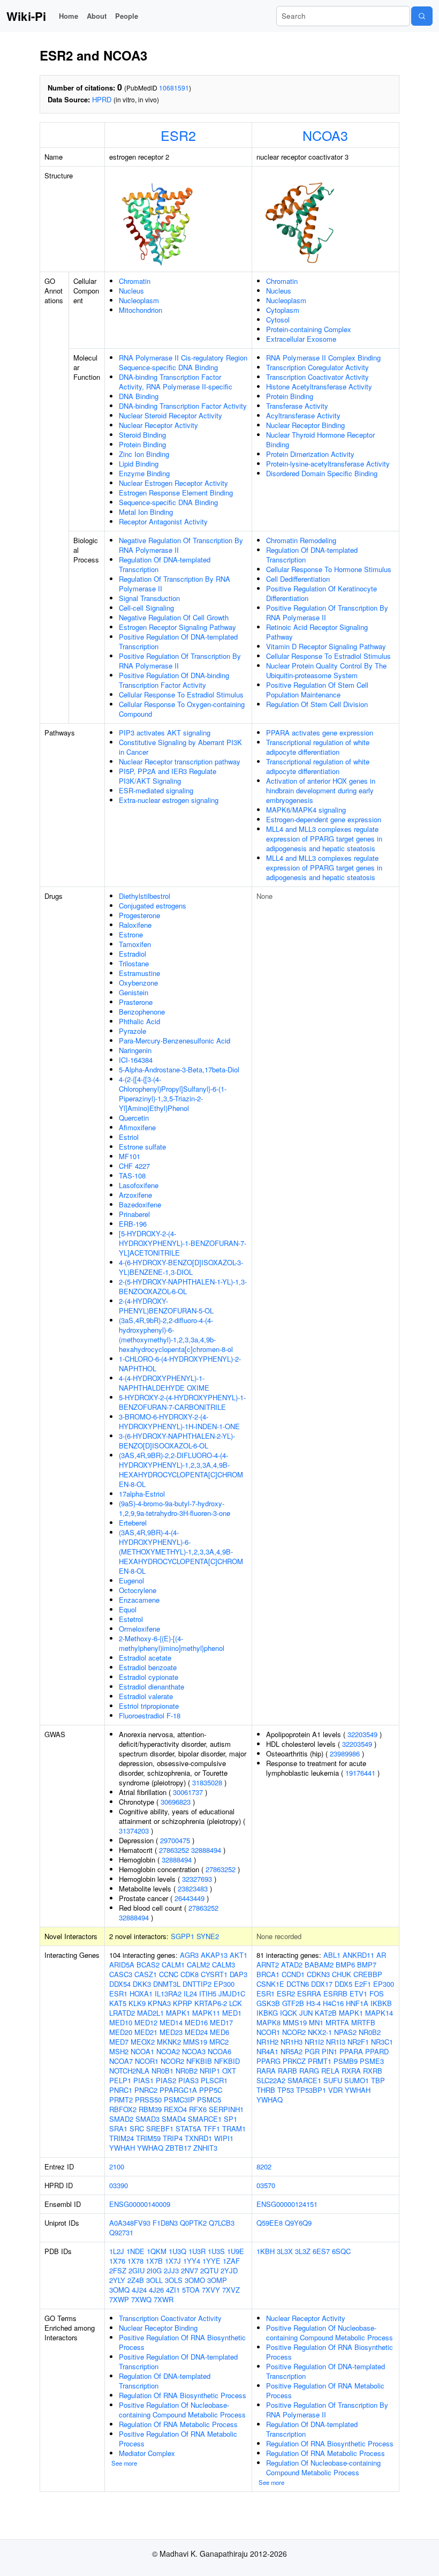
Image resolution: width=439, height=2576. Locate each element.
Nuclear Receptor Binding (305, 425)
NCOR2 (172, 2061)
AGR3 (189, 1955)
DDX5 (343, 1984)
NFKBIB (199, 2061)
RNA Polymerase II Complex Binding (323, 358)
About (97, 16)
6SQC (341, 2251)
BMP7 (367, 1965)
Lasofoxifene (139, 1185)
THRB (266, 2090)
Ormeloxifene (139, 1629)
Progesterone (139, 915)
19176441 (360, 1773)
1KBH (266, 2251)
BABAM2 (319, 1965)
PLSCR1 (214, 2080)
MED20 (121, 2032)
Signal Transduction (149, 598)
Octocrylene (138, 1590)
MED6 (219, 2032)
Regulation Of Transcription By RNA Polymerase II (175, 584)
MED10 (121, 2022)
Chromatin (135, 281)
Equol (128, 1609)
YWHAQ (150, 2148)
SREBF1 (160, 2128)
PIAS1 (143, 2080)
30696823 (176, 1802)
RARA (266, 2071)
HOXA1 (141, 1993)
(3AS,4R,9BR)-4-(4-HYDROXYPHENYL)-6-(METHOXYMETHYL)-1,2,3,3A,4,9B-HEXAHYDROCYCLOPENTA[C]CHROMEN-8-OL (181, 1552)
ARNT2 (268, 1965)
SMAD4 (174, 2119)
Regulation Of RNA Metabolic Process (178, 2424)
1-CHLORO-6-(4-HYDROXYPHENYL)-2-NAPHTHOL (180, 1364)
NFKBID (227, 2061)
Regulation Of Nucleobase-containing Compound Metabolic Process (323, 2468)
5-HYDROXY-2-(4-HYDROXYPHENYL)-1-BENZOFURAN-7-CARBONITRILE (182, 1402)
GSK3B (268, 2003)
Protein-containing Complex (309, 329)
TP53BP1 (311, 2090)
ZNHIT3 (205, 2148)
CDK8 (190, 1974)
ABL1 (332, 1955)
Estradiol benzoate (148, 1667)
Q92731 (121, 2232)
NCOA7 (121, 2061)
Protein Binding (142, 444)
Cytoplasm (283, 310)
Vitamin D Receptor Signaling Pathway (326, 646)
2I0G (154, 2270)
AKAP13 (214, 1955)
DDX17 (322, 1984)
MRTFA (337, 2022)
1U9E (236, 2251)
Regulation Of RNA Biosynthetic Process (183, 2395)
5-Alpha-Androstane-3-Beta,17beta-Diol (179, 1069)
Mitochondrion (141, 310)
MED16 (196, 2022)
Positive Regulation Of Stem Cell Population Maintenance (317, 690)
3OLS (174, 2280)
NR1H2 (267, 2042)
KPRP (183, 2003)
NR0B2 (187, 2071)
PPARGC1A (178, 2090)
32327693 (197, 1879)
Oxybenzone (138, 983)
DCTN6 (298, 1984)
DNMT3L (167, 1984)
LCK (236, 2003)
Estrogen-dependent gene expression (324, 819)
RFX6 (198, 2109)
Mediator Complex (147, 2453)
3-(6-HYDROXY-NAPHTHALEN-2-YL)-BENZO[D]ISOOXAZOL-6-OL (177, 1441)
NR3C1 (382, 2042)
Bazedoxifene (140, 1204)
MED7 (119, 2042)
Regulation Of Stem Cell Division (317, 704)
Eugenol (131, 1580)
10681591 (174, 88)
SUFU (333, 2080)
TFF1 (212, 2128)
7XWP (119, 2299)
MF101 (130, 1156)
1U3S (216, 2251)
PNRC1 (121, 2090)
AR (381, 1955)
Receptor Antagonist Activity (163, 521)
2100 (117, 2166)
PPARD (377, 2051)
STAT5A (188, 2128)
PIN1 (330, 2051)
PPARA (351, 2051)
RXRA (351, 2071)
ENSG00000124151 (287, 2204)
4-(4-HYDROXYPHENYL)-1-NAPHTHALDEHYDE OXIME (164, 1383)
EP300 (224, 1984)
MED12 (146, 2022)
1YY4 (192, 2261)
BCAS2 (148, 1965)
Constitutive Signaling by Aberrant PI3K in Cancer (180, 747)
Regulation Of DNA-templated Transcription (165, 564)
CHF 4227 (134, 1166)
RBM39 (150, 2109)
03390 (119, 2185)
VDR (335, 2090)
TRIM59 (148, 2138)
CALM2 (198, 1965)
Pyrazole (133, 1031)
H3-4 (313, 2003)
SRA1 (118, 2128)
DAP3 (239, 1974)
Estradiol (133, 954)
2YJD (229, 2270)
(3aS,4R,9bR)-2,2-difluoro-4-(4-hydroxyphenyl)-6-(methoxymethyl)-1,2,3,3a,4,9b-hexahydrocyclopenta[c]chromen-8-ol (176, 1335)
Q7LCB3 (222, 2223)
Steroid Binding (142, 435)
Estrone (131, 934)
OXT (229, 2071)
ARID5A (122, 1965)
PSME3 (372, 2061)
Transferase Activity (297, 406)
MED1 (232, 2013)
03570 (266, 2185)
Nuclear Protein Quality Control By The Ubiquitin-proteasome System (326, 670)
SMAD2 (121, 2119)
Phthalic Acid (139, 1021)
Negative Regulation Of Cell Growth (174, 617)
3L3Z (303, 2251)
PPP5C (211, 2090)
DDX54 (120, 1984)
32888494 (206, 1850)
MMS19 (195, 2042)
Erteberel (133, 1523)
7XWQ (141, 2299)
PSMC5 (209, 2100)
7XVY (211, 2290)
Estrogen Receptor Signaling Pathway (177, 627)
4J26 (156, 2290)
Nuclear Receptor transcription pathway (180, 761)
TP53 (286, 2090)
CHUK (342, 1974)
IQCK (289, 2013)
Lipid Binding (139, 464)
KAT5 (118, 2003)
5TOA (191, 2290)
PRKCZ (294, 2061)
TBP (378, 2080)
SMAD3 (147, 2119)
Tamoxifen (135, 944)
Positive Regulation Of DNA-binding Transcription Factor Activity (174, 680)
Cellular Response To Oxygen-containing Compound (182, 709)
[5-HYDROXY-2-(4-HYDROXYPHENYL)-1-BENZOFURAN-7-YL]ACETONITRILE (183, 1243)
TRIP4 (173, 2138)
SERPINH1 (226, 2109)
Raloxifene (135, 925)
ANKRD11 (358, 1955)
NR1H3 (292, 2042)
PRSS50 (148, 2100)
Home (69, 16)
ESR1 (118, 1993)
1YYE (211, 2261)
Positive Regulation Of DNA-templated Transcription (178, 641)
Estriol (129, 1137)
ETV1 (358, 1993)
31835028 (207, 1782)
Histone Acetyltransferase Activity (319, 386)
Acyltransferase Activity (303, 415)
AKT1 (239, 1955)
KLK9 (137, 2003)
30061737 (188, 1792)
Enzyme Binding (144, 473)
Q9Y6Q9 (298, 2223)
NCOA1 (142, 2051)
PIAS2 (166, 2080)
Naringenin (135, 1050)
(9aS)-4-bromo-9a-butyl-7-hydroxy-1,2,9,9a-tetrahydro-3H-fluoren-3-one (175, 1508)
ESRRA (309, 1993)
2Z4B (136, 2280)
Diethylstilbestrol (145, 896)
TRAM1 (234, 2128)
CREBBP (368, 1974)
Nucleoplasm (139, 300)
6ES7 (321, 2251)
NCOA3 (325, 135)
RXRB (373, 2071)
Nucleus (131, 291)
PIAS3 (188, 2080)
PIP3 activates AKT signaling (165, 733)
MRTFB (363, 2022)
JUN (306, 2013)
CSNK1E (270, 1984)
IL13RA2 (168, 1993)
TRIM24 (122, 2138)
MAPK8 (268, 2022)
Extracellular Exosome (301, 339)
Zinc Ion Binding (144, 454)
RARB (287, 2071)
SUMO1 (357, 2080)
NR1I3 (336, 2042)
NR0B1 (162, 2071)
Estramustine (139, 973)
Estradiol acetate (145, 1658)
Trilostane (134, 963)
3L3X (285, 2251)
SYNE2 (208, 1936)
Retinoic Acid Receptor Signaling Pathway (317, 632)
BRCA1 (268, 1974)
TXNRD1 (198, 2138)
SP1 (230, 2119)
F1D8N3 (165, 2223)
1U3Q (177, 2251)
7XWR (164, 2299)
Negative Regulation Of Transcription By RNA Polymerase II (181, 545)
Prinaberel (134, 1214)
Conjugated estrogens (153, 906)
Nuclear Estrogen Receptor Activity (173, 483)
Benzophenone (142, 1012)
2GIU (137, 2270)
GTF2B (293, 2003)
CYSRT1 (214, 1974)
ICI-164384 (136, 1060)
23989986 (345, 1753)
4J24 (139, 2290)
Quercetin (134, 1118)
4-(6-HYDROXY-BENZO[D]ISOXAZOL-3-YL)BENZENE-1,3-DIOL (181, 1267)
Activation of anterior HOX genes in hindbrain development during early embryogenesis (321, 790)
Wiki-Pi (26, 16)
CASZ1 (146, 1974)
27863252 (174, 1850)
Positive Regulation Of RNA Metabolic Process (178, 2439)
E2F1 (363, 1984)
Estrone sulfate (142, 1147)
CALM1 (173, 1965)
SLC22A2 (271, 2080)
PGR (312, 2051)
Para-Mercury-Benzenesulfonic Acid (175, 1041)
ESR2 (178, 135)
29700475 (175, 1840)
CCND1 (293, 1974)
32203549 (362, 1734)
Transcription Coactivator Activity (317, 377)
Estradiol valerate (146, 1696)
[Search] (422, 16)
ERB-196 (133, 1224)
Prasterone (136, 1002)
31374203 (134, 1831)
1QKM (157, 2251)
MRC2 (219, 2042)
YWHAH (122, 2148)
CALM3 (224, 1965)
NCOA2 (168, 2051)
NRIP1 (210, 2071)
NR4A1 (267, 2051)
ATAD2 (292, 1965)
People (127, 16)
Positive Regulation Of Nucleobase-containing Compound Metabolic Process (182, 2410)
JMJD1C (232, 1993)
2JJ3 (171, 2270)
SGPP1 (183, 1936)
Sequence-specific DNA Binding (168, 502)
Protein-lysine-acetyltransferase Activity (328, 464)
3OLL (154, 2280)
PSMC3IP (179, 2100)
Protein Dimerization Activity (310, 454)
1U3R (197, 2251)
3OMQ (119, 2290)
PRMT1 (320, 2061)
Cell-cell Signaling (146, 608)
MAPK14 (379, 2013)
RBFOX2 (123, 2109)
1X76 (117, 2261)
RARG (309, 2071)
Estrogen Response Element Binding (176, 493)
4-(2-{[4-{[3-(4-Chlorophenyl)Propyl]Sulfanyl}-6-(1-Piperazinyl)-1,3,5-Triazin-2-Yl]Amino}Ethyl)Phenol (173, 1094)
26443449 (190, 1898)
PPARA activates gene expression (320, 733)
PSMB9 (346, 2061)
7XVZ (231, 2290)
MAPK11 (206, 2013)
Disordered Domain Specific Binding (322, 473)
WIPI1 (224, 2138)
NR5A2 (292, 2051)
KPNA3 (159, 2003)
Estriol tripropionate (149, 1706)
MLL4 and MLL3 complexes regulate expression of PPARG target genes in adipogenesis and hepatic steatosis (324, 839)
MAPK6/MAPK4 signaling (306, 810)
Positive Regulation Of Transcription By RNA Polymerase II (180, 661)
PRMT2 (121, 2100)
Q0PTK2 (193, 2223)
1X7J (173, 2261)
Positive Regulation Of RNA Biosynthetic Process (182, 2342)
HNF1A (357, 2003)
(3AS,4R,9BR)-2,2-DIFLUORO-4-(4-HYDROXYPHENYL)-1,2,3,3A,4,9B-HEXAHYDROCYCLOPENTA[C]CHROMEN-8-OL (181, 1470)
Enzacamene (139, 1600)
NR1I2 (314, 2042)
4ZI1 (173, 2290)
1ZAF (231, 2261)
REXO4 (175, 2109)
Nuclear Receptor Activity (158, 425)
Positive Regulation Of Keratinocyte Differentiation (321, 593)
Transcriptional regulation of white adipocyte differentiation (318, 747)
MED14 (171, 2022)
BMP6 (345, 1965)
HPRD (102, 99)
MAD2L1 (150, 2013)
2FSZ (118, 2270)
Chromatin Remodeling (301, 540)
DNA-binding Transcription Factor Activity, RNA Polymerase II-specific (176, 382)
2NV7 (190, 2270)
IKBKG (267, 2013)
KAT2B (326, 2013)
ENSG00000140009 (140, 2204)
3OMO (195, 2280)
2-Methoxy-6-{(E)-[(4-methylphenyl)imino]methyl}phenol (172, 1643)
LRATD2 (122, 2013)
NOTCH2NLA (129, 2071)
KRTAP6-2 (211, 2003)
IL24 (190, 1993)
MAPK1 (178, 2013)
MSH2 (119, 2051)
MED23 (171, 2032)
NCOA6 (219, 2051)
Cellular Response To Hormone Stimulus (329, 569)
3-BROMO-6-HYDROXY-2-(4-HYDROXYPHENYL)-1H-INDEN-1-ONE (179, 1421)
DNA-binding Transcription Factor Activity (183, 406)
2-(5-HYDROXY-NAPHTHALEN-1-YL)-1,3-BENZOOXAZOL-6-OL (183, 1286)
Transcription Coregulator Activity (317, 367)
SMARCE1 (205, 2119)
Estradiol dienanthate (152, 1687)
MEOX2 (143, 2042)
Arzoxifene (135, 1195)
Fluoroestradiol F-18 (150, 1715)
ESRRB (335, 1993)
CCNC (169, 1974)
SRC (137, 2128)
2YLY (117, 2280)
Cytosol (278, 320)
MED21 (146, 2032)
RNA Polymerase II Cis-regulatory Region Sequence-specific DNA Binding (183, 362)
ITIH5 (208, 1993)
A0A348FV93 (130, 2223)
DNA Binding (139, 396)
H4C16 (333, 2003)
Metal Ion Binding (146, 512)
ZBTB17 (178, 2148)
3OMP (217, 2280)
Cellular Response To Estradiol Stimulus (181, 694)
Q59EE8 (270, 2223)
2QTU (209, 2270)
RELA (330, 2071)
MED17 (221, 2022)
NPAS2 (345, 2032)
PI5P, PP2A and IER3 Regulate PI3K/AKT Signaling (168, 776)
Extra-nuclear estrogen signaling (169, 800)
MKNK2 (169, 2042)
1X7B (154, 2261)
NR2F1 (358, 2042)
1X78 (135, 2261)
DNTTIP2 (197, 1984)
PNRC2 (146, 2090)
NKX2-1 (320, 2032)
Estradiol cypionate (149, 1677)
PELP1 (120, 2080)
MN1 (316, 2022)
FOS (377, 1993)
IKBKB (381, 2003)
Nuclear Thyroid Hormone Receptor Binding (320, 440)
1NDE (135, 2251)
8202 (264, 2166)
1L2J (117, 2251)
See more (124, 2463)
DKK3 (142, 1984)
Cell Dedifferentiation (298, 579)
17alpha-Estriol (142, 1494)
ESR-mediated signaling (156, 790)
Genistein (134, 992)
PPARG (268, 2061)
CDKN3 (318, 1974)
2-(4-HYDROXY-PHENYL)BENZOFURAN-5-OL (166, 1306)
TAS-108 (132, 1176)
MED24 (196, 2032)
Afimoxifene (137, 1127)
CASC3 (121, 1974)
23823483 (193, 1888)
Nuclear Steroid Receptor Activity (171, 415)
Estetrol (131, 1619)
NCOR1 (147, 2061)
